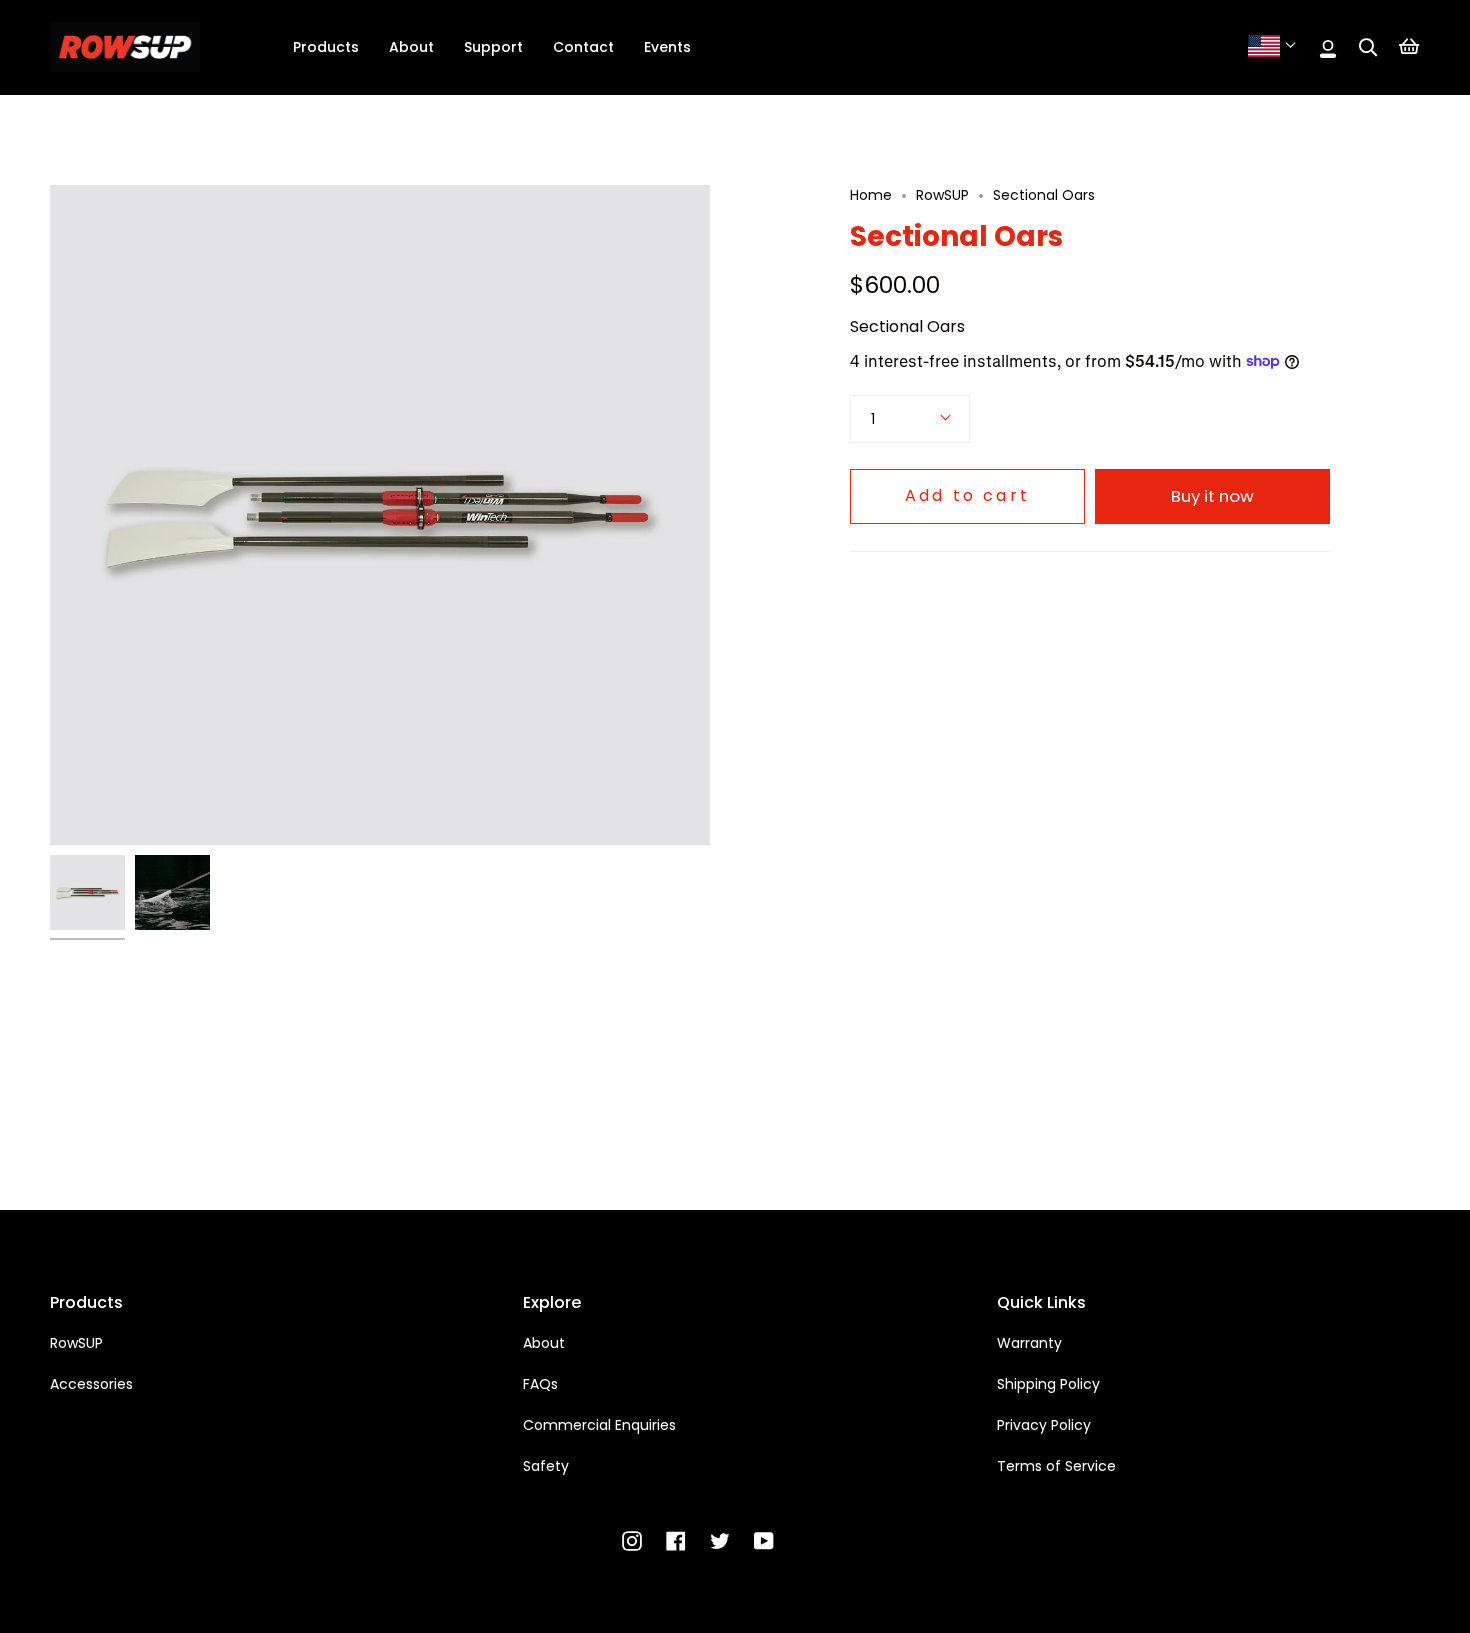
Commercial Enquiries (599, 1425)
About (544, 1343)
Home (871, 195)
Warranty (1029, 1343)
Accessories (91, 1384)
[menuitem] (326, 47)
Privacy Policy (1044, 1425)
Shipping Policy (1048, 1384)
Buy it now (1212, 496)
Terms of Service (1056, 1466)
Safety (546, 1466)
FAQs (540, 1384)
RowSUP (942, 195)
